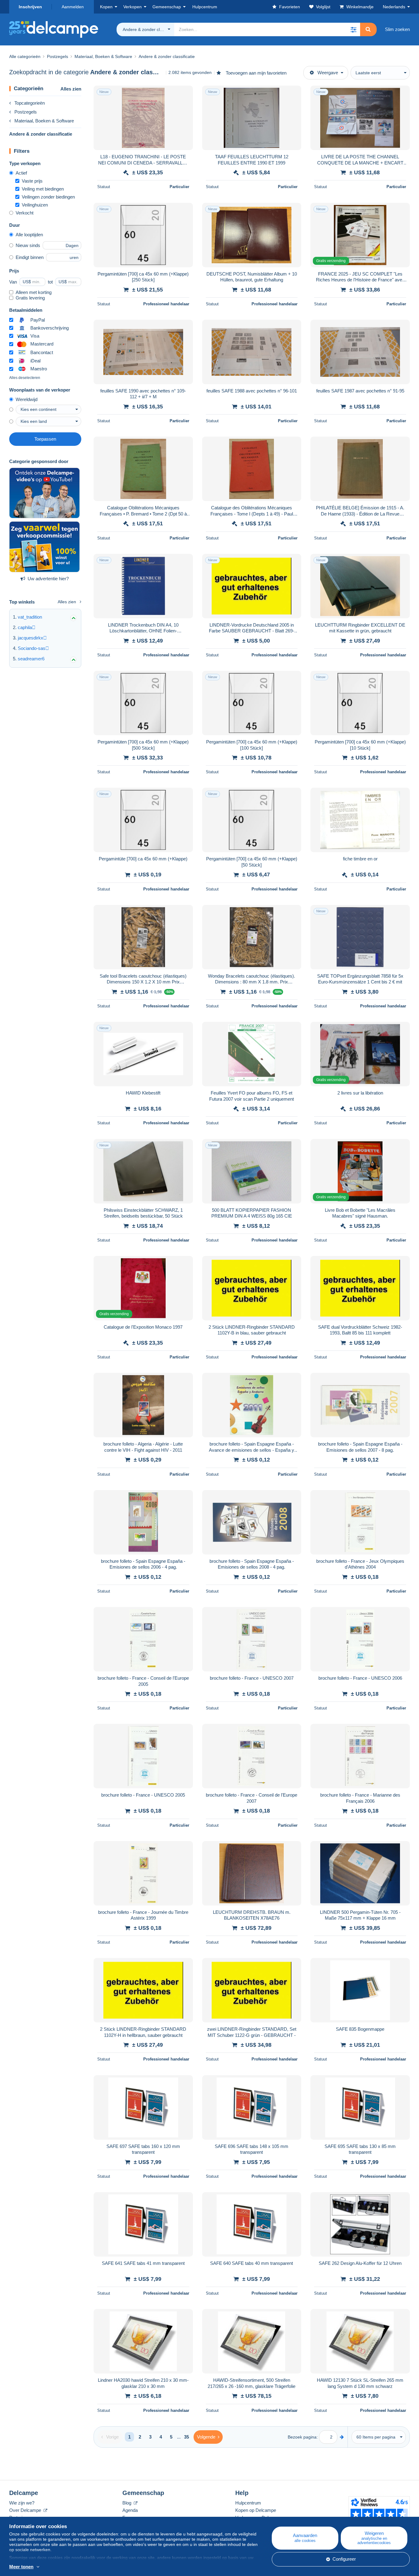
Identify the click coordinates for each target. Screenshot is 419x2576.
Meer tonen (21, 2567)
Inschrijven (30, 7)
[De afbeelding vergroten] (143, 118)
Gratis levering (30, 298)
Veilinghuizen (35, 205)
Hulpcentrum (248, 2503)
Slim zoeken (397, 29)
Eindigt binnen (30, 257)
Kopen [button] (106, 7)
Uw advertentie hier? (48, 579)
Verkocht (25, 213)
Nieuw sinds (28, 245)
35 (186, 2437)
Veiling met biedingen (43, 189)
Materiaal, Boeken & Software (44, 121)
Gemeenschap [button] (167, 7)
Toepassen (45, 439)
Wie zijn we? (22, 2503)
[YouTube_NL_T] (44, 493)
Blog (127, 2503)
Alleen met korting (34, 292)
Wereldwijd (27, 399)
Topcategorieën (30, 103)
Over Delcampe (26, 2510)
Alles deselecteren (25, 378)
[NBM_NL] (44, 547)
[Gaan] (342, 2437)
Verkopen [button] (133, 7)
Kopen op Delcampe (256, 2510)
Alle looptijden (29, 235)
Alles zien (71, 89)
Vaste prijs (32, 181)
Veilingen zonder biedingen (48, 197)
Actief (21, 173)
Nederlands (394, 7)
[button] (353, 29)
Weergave (328, 73)
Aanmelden (73, 7)
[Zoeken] (368, 29)
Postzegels (26, 112)
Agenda (130, 2510)
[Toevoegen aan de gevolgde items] (184, 94)
